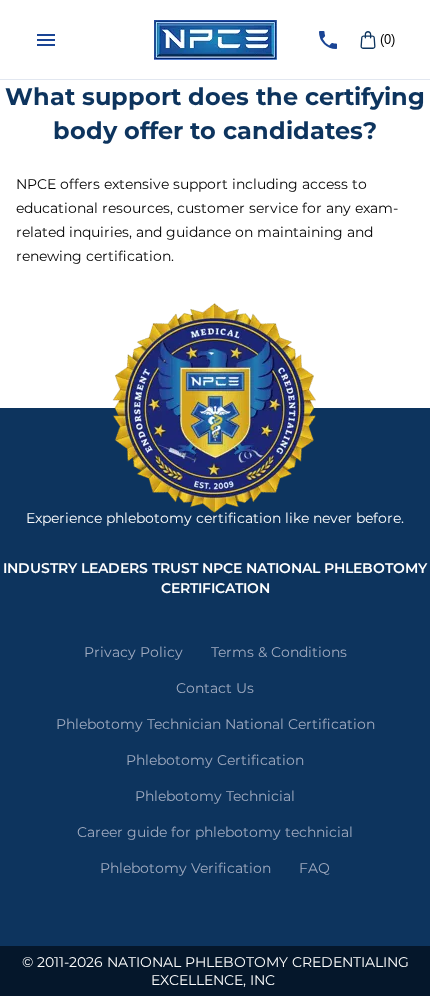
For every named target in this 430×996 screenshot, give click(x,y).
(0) (387, 39)
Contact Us (215, 688)
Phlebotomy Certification (215, 760)
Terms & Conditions (279, 652)
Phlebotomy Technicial (215, 796)
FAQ (314, 868)
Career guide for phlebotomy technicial (215, 832)
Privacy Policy (133, 652)
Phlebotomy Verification (185, 868)
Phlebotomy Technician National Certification (215, 724)
